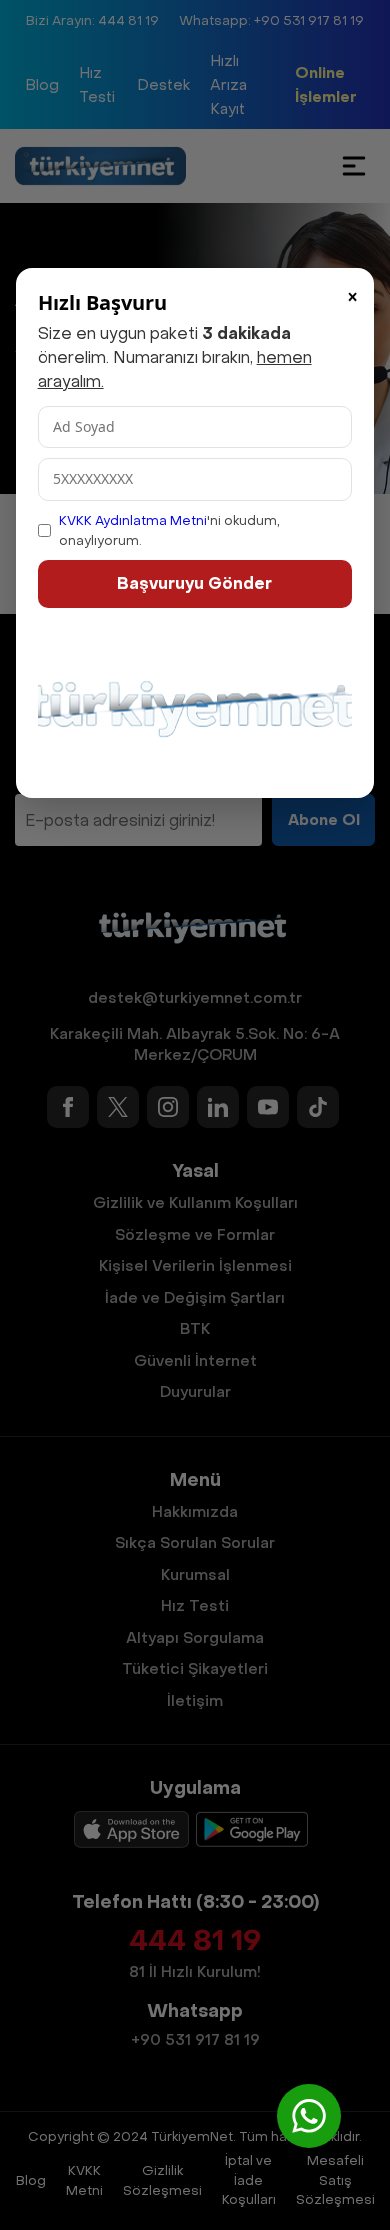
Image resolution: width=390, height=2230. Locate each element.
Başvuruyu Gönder (194, 584)
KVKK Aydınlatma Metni (133, 520)
